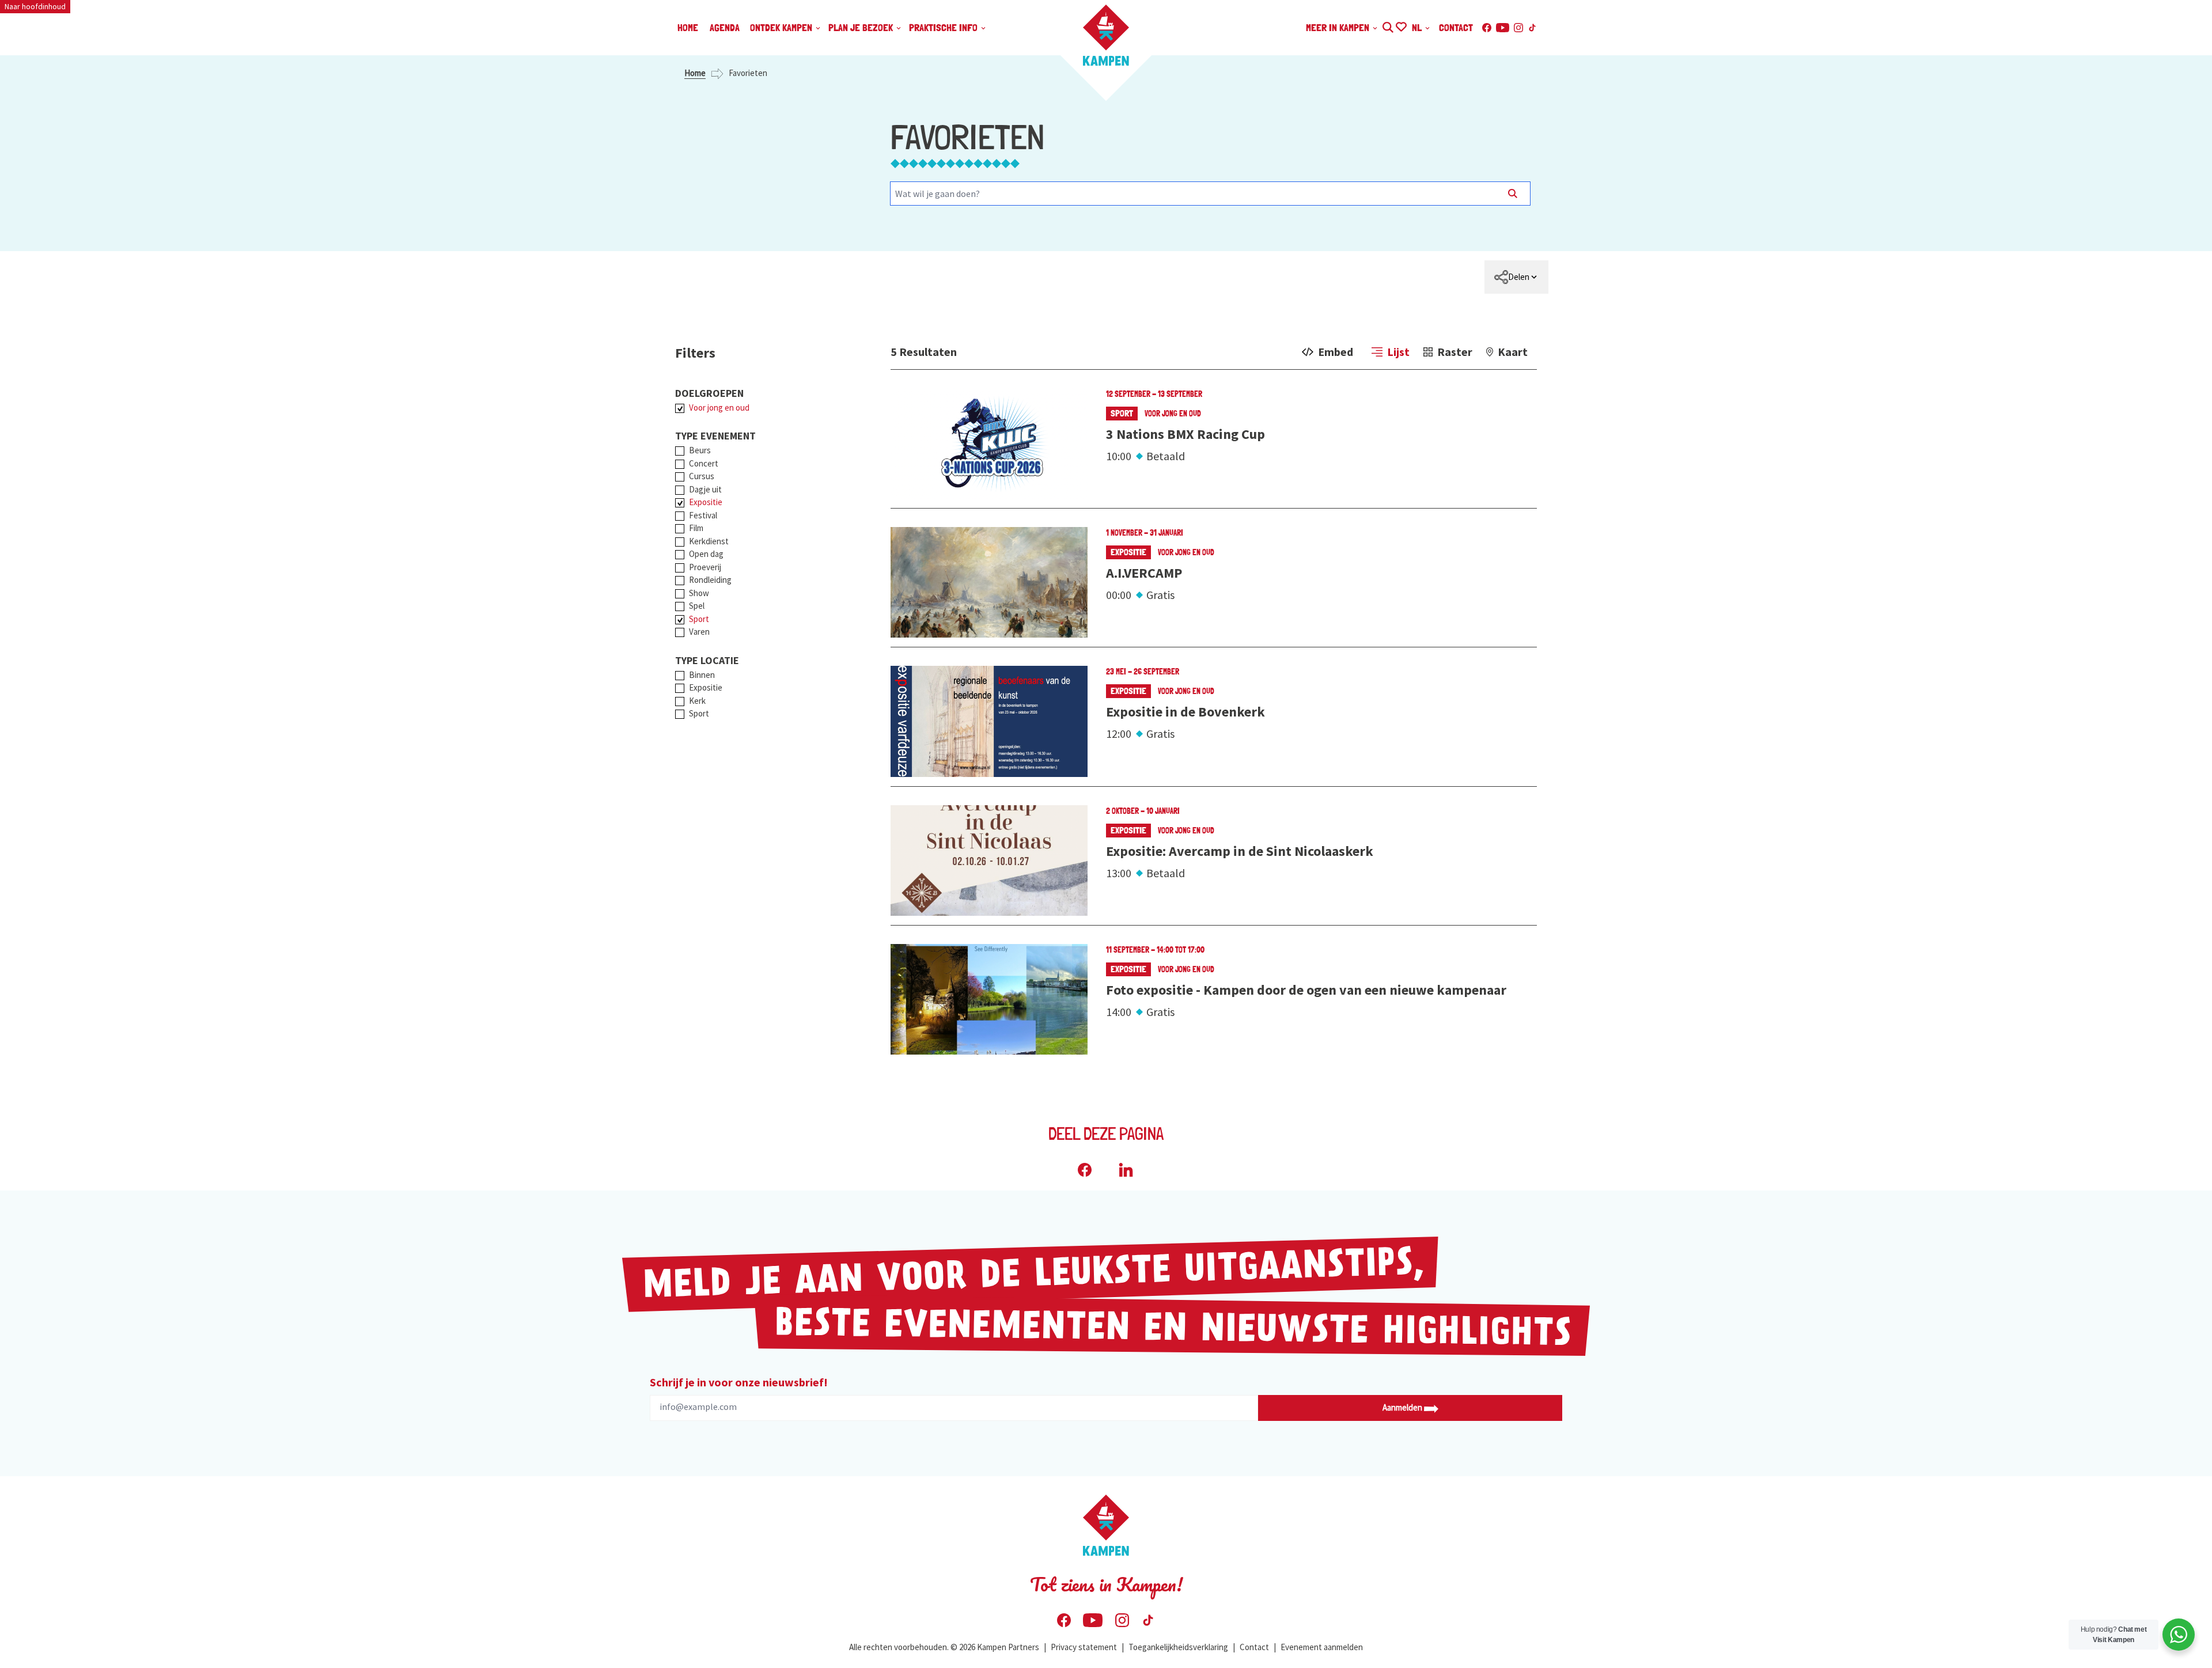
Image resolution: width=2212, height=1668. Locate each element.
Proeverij (705, 567)
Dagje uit (705, 489)
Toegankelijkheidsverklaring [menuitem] (1178, 1647)
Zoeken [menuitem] (1387, 26)
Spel (697, 606)
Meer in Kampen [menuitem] (1339, 27)
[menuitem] (1516, 277)
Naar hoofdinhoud (35, 6)
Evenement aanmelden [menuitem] (1322, 1647)
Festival (703, 515)
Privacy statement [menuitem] (1084, 1647)
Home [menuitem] (688, 27)
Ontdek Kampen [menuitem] (782, 27)
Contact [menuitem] (1456, 27)
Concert (704, 463)
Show (699, 593)
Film (696, 528)
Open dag (706, 554)
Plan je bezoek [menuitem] (862, 27)
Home (695, 73)
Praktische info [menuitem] (944, 27)
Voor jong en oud (719, 407)
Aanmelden (1403, 1407)
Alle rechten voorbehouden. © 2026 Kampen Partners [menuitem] (944, 1647)
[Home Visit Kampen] (1106, 35)
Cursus (702, 476)
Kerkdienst (709, 541)
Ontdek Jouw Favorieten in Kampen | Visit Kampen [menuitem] (1401, 26)
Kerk (697, 701)
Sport (699, 619)
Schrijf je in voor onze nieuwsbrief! (739, 1382)
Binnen (702, 675)
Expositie (706, 502)
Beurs (700, 450)
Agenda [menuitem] (725, 27)
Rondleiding (710, 580)
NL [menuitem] (1418, 27)
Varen (699, 632)
